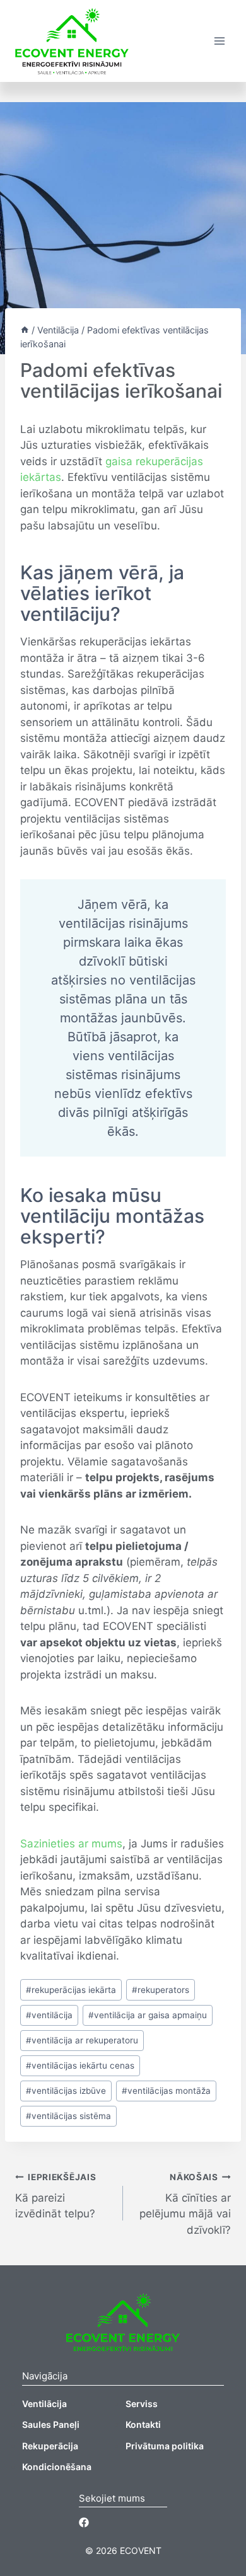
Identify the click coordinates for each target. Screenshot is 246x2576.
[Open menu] (219, 41)
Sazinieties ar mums (71, 1844)
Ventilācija (44, 2404)
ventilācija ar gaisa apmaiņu (148, 2015)
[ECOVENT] (72, 41)
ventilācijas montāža (166, 2091)
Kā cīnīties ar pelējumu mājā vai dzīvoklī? (185, 2204)
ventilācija (49, 2015)
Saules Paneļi (51, 2424)
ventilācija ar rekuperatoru (82, 2040)
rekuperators (161, 1990)
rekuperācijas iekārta (71, 1990)
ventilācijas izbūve (66, 2091)
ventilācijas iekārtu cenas (80, 2065)
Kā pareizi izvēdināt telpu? (56, 2196)
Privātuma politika (165, 2446)
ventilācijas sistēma (68, 2116)
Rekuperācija (50, 2446)
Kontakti (143, 2424)
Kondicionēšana (57, 2467)
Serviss (142, 2404)
